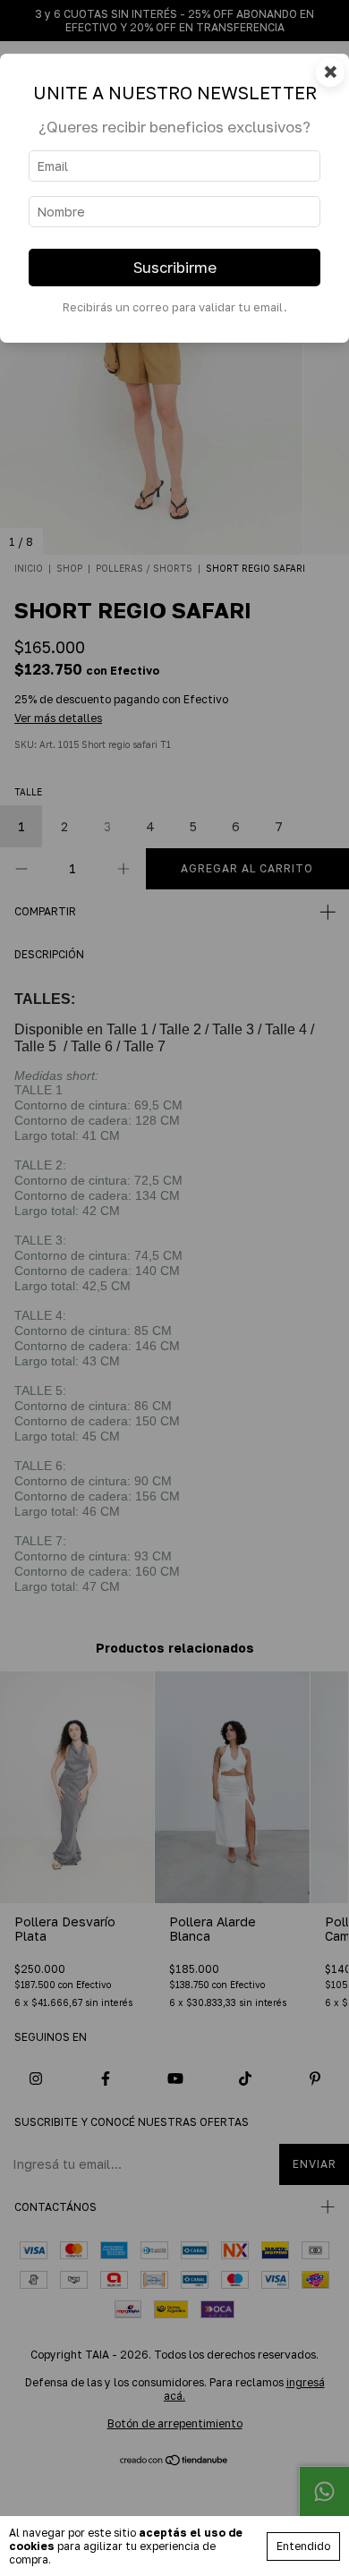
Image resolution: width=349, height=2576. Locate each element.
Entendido (303, 2546)
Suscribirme (175, 268)
